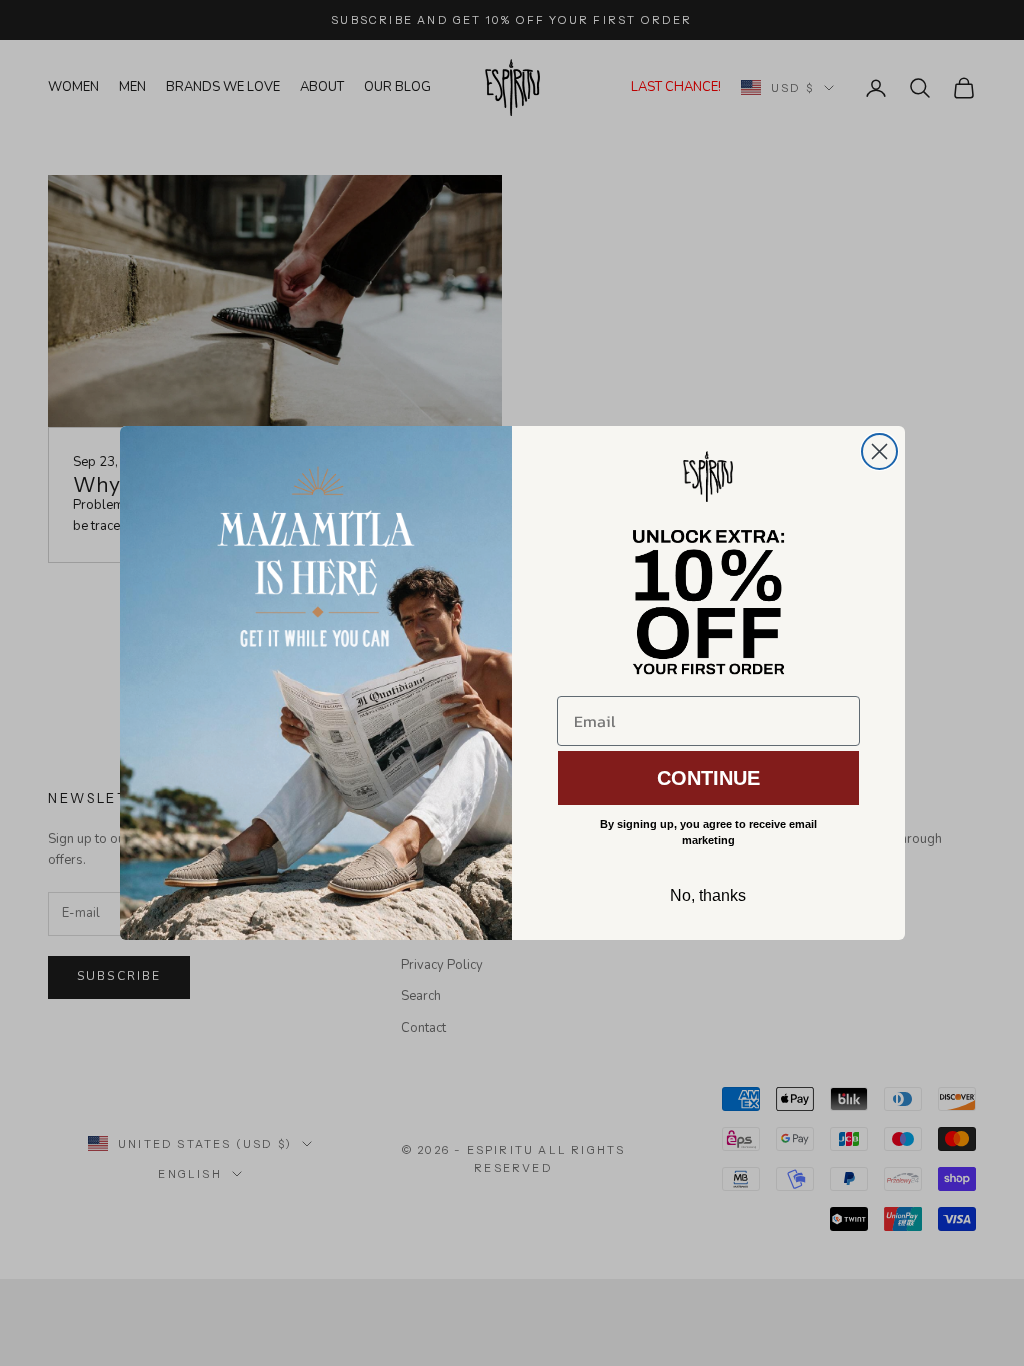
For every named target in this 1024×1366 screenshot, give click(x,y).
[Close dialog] (879, 451)
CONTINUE (708, 778)
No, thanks (708, 895)
